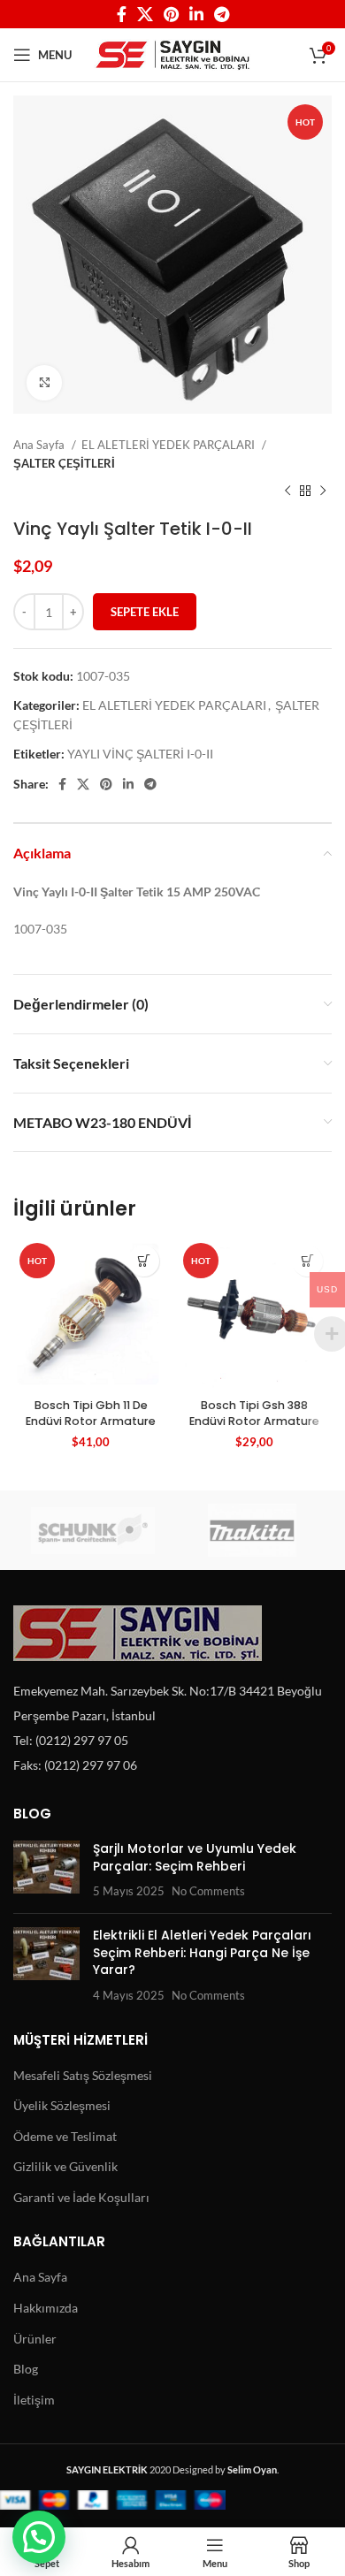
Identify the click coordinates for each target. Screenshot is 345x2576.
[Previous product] (287, 492)
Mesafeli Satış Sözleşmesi (83, 2075)
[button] (39, 2537)
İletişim (34, 2400)
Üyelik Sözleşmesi (62, 2105)
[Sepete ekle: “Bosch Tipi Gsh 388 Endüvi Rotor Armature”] (307, 1261)
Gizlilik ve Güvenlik (65, 2166)
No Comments (208, 1891)
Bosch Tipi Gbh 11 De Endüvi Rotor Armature (91, 1413)
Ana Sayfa (40, 445)
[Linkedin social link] (196, 14)
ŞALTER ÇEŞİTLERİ (64, 463)
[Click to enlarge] (44, 383)
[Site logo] (173, 53)
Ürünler (35, 2339)
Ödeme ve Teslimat (65, 2136)
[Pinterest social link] (171, 14)
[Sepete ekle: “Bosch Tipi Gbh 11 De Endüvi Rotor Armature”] (144, 1261)
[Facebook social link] (122, 14)
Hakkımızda (46, 2308)
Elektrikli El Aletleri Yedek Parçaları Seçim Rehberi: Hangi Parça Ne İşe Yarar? (202, 1952)
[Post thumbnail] (46, 1870)
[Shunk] (93, 1530)
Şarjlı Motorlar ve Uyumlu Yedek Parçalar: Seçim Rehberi (195, 1857)
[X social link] (145, 14)
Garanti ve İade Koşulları (81, 2197)
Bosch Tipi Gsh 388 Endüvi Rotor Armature (254, 1413)
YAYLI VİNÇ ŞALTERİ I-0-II (140, 754)
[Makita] (252, 1530)
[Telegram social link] (222, 14)
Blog (26, 2369)
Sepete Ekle (145, 612)
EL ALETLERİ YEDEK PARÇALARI (169, 445)
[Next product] (323, 492)
